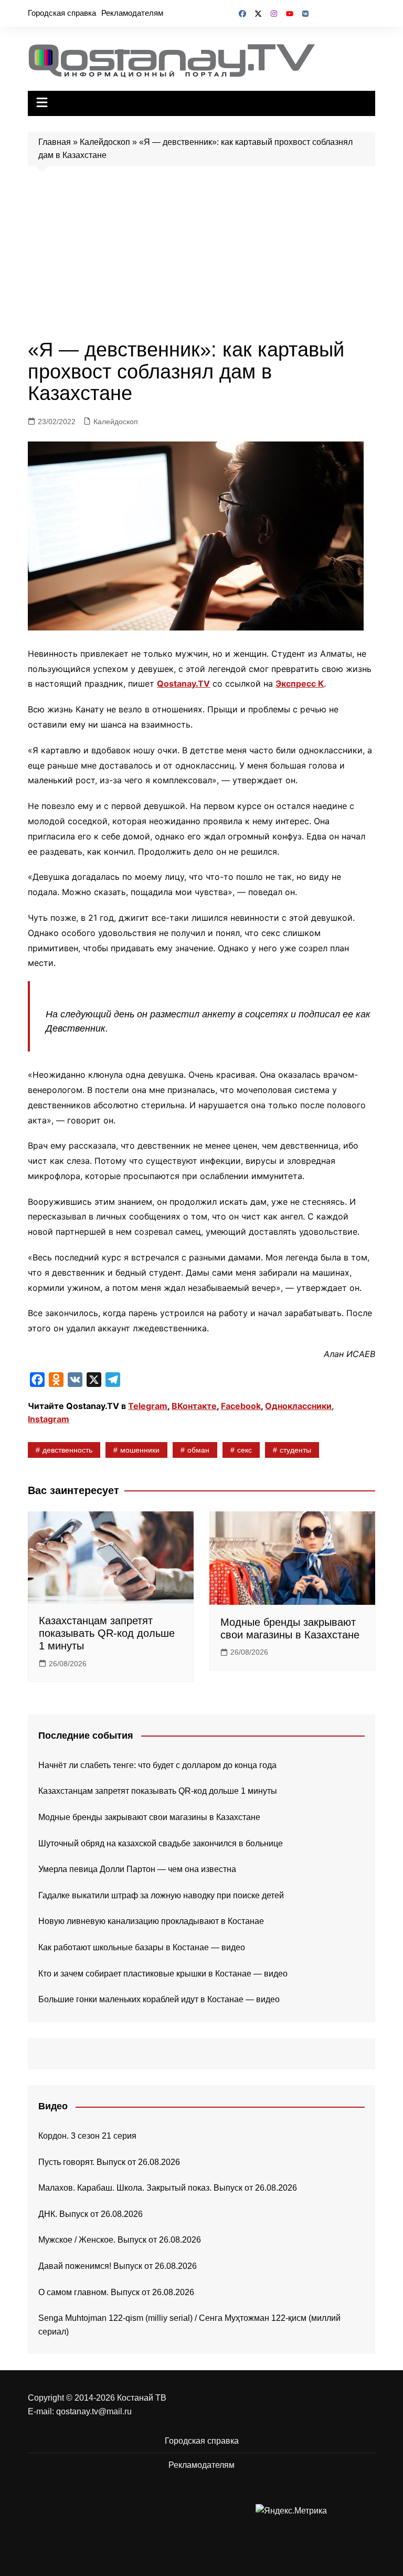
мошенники (140, 1450)
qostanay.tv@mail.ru (94, 2411)
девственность (67, 1450)
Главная (55, 142)
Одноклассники (298, 1406)
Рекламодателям (132, 13)
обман (198, 1450)
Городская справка (62, 13)
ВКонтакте (194, 1406)
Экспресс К (300, 684)
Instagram (49, 1419)
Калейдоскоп (105, 142)
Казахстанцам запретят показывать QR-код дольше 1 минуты (107, 1633)
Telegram (148, 1406)
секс (245, 1450)
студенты (295, 1450)
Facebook (241, 1406)
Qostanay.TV (183, 684)
